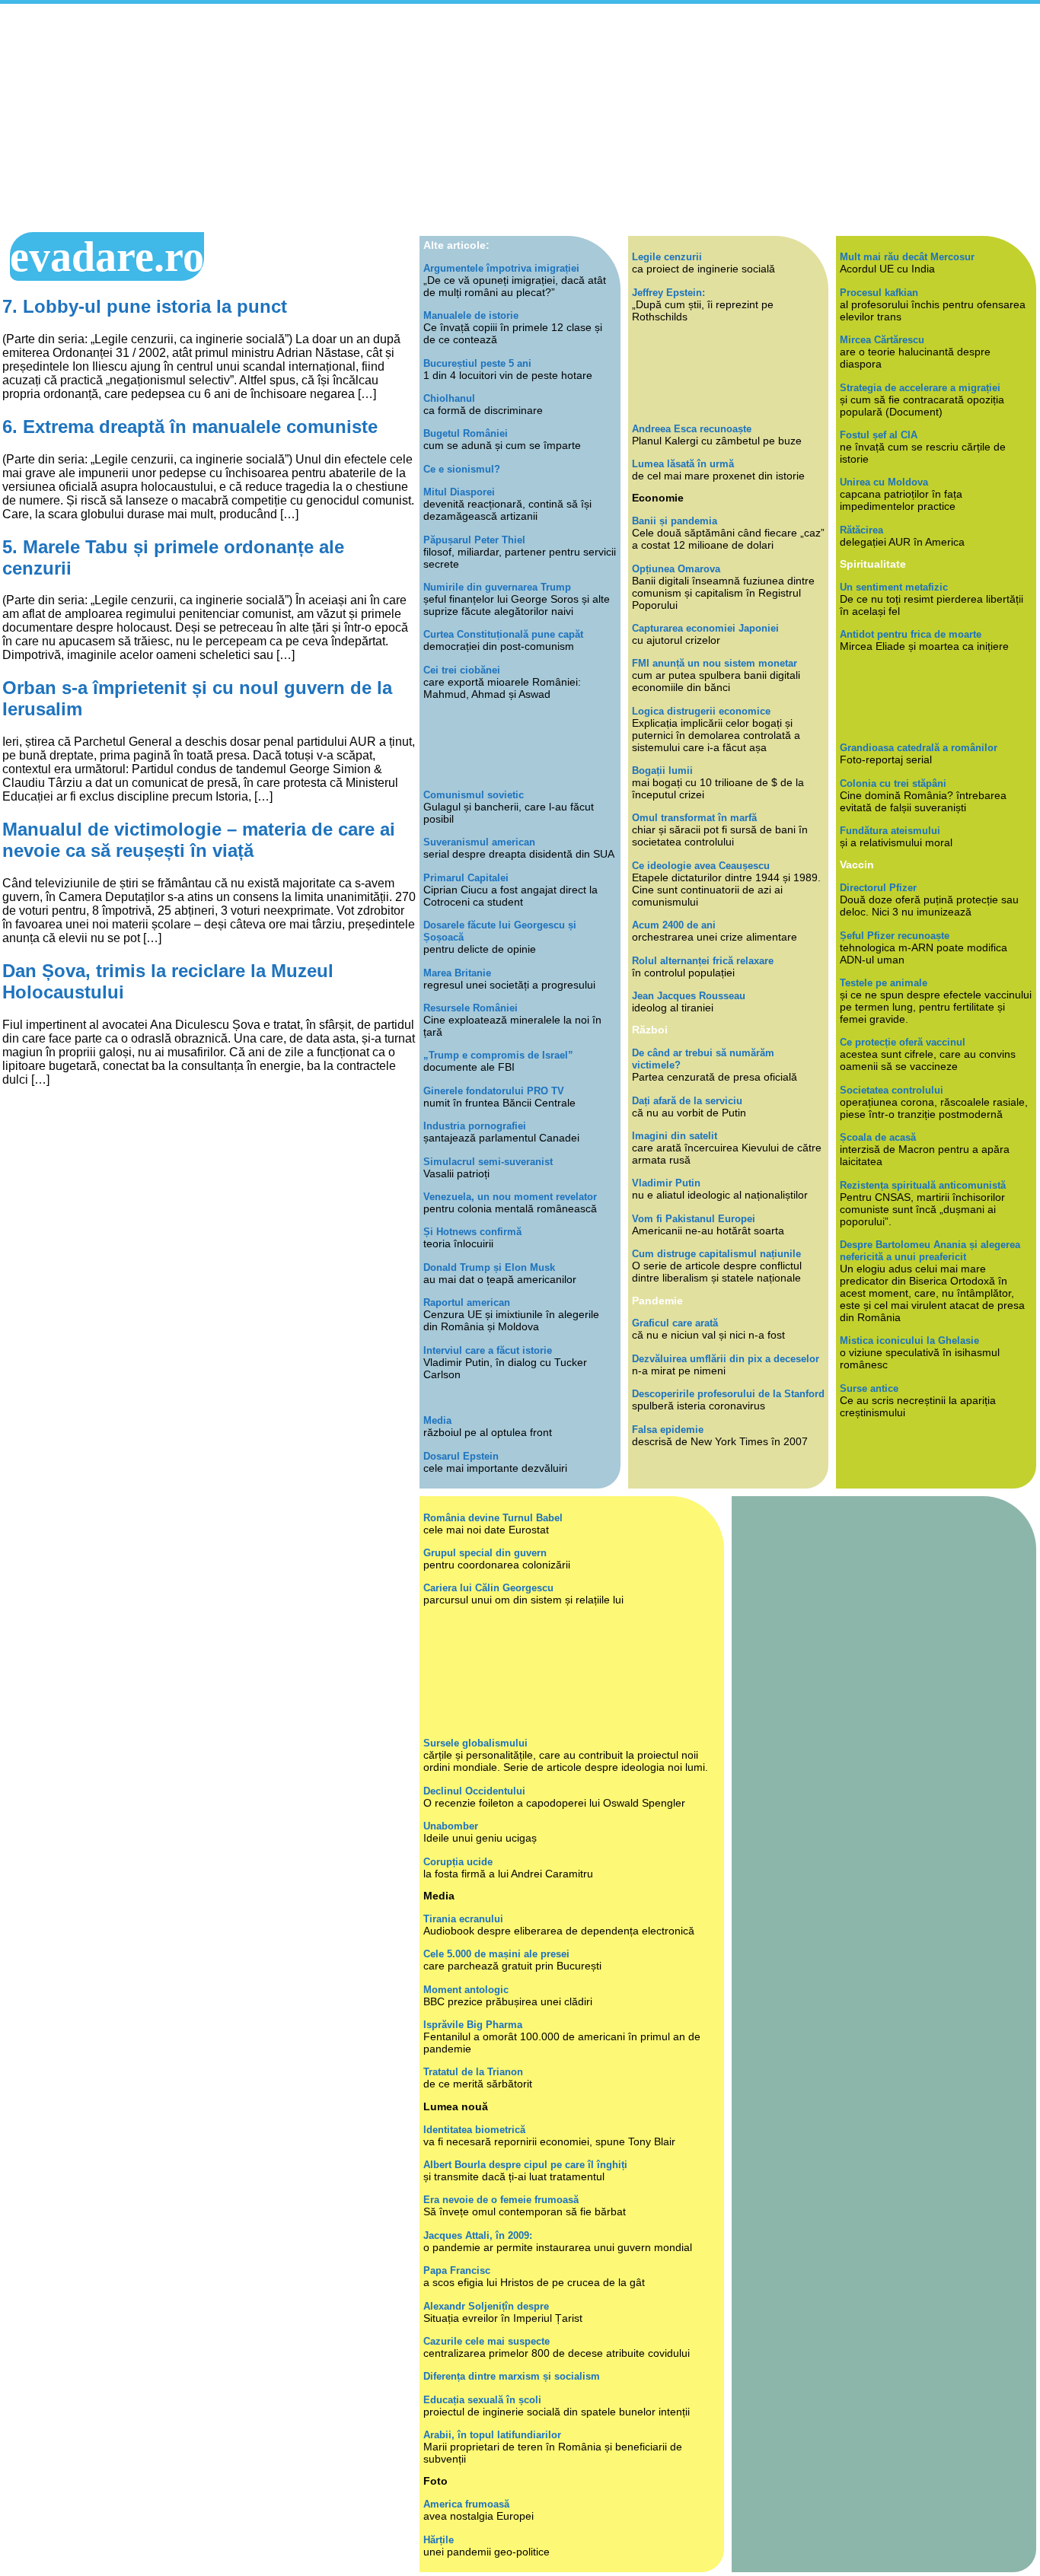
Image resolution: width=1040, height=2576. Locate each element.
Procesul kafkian (879, 293)
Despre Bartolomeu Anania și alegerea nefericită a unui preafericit (930, 1251)
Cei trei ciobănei (462, 670)
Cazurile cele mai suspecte (487, 2341)
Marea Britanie (457, 973)
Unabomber (451, 1826)
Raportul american (467, 1302)
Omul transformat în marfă (694, 818)
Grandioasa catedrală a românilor (919, 748)
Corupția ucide (458, 1862)
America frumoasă (466, 2504)
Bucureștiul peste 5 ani (477, 363)
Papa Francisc (457, 2270)
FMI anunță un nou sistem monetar (715, 663)
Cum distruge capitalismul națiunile (716, 1254)
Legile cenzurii (667, 257)
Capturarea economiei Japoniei (705, 628)
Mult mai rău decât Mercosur (907, 257)
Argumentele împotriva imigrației (501, 268)
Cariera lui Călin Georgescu (488, 1588)
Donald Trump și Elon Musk (489, 1267)
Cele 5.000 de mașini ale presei (496, 1954)
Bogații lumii (662, 771)
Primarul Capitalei (466, 878)
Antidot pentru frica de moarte (911, 634)
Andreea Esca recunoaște (692, 429)
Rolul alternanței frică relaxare (703, 961)
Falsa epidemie (668, 1430)
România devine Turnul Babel (493, 1518)
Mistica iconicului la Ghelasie (909, 1341)
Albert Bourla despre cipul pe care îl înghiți (525, 2165)
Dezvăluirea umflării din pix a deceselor (726, 1359)
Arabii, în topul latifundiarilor (492, 2435)
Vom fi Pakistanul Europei (694, 1219)
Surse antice (869, 1388)
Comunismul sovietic (474, 795)
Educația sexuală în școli (482, 2400)
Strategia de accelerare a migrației (920, 388)
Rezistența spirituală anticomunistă (923, 1185)
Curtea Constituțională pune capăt (503, 634)
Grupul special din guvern (485, 1553)
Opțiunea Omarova (676, 569)
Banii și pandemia (675, 521)
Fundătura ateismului (890, 831)
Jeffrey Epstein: (668, 293)
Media (437, 1420)
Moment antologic (466, 1990)
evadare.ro (107, 256)
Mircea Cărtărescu (882, 340)
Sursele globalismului (475, 1743)
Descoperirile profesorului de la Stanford (728, 1394)
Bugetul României (466, 433)
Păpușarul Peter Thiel (474, 540)
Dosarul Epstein (461, 1456)
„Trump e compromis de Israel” (498, 1055)
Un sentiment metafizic (894, 587)
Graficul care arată (675, 1323)
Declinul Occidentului (474, 1791)
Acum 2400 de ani (674, 925)
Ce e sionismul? (462, 469)
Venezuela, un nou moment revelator (510, 1197)
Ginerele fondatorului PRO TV (494, 1091)
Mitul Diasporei (459, 492)
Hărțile (439, 2540)
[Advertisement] (520, 118)
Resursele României (471, 1008)
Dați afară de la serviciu (687, 1101)
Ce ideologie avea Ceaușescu (701, 866)
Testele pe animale (884, 983)
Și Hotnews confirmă (472, 1232)
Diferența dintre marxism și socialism (512, 2376)
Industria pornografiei (475, 1126)
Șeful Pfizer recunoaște (895, 936)
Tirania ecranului (463, 1919)
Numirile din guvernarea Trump (497, 587)
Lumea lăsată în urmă (683, 464)
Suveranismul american (479, 842)
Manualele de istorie (471, 315)
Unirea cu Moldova (884, 482)
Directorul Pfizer (878, 888)
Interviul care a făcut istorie (488, 1350)
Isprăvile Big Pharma (473, 2025)
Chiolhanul (449, 398)
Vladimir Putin (666, 1183)
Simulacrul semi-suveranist (488, 1162)
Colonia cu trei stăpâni (893, 783)
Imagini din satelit (675, 1136)
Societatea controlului (892, 1090)
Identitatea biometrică (474, 2130)
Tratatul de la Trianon (473, 2072)
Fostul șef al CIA (879, 435)
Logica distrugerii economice (701, 711)
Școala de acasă (878, 1137)
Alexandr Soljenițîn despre (486, 2306)
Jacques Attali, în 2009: (478, 2235)
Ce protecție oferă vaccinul (903, 1042)
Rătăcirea (861, 530)
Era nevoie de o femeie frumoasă (501, 2200)
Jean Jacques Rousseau (689, 996)
